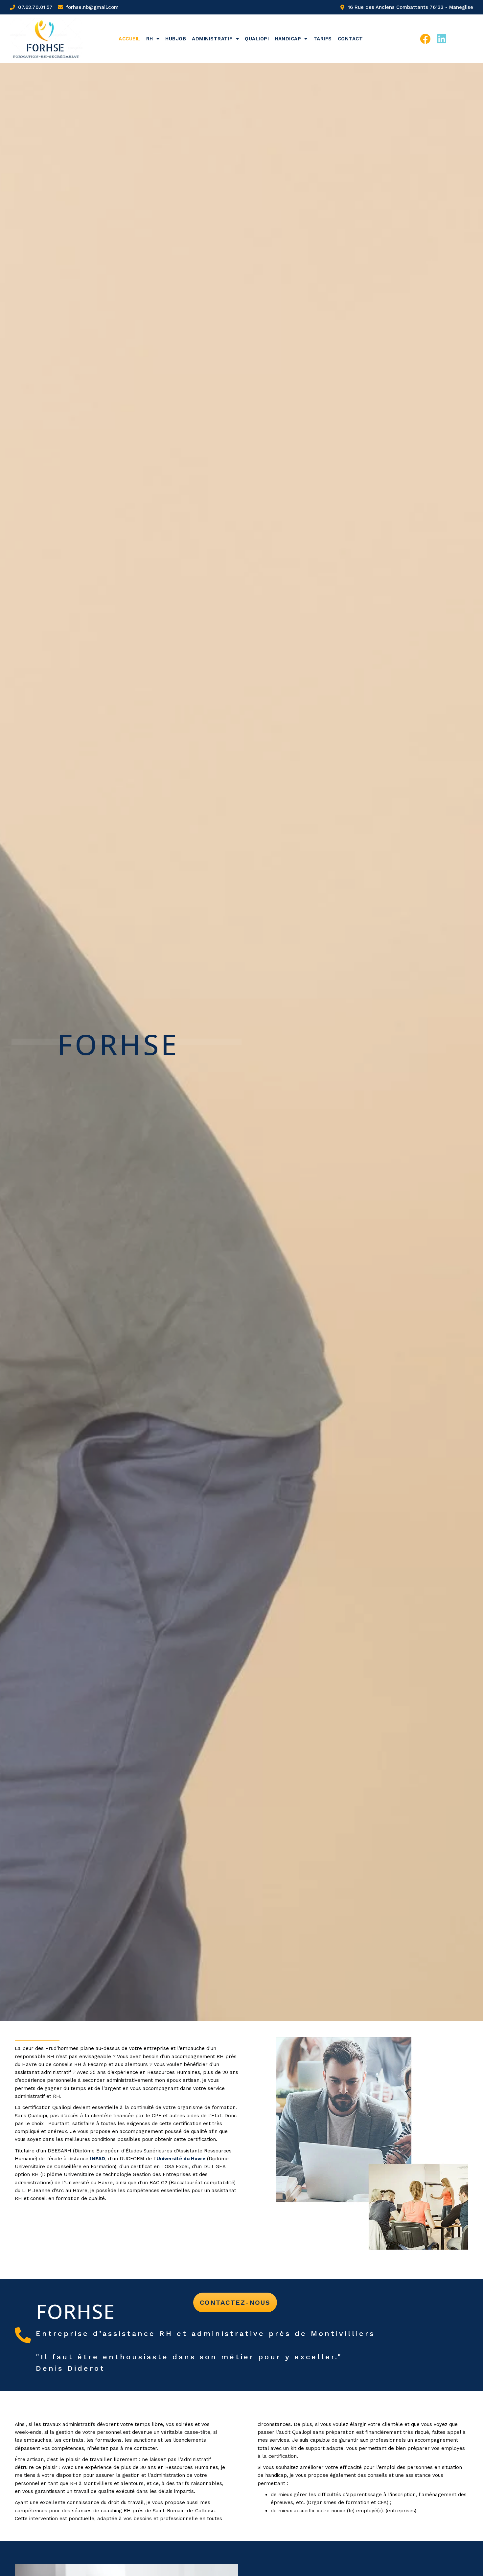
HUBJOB (176, 39)
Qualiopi (257, 39)
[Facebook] (425, 39)
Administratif (212, 39)
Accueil (129, 39)
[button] (235, 2302)
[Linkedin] (442, 39)
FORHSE (76, 2311)
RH (150, 39)
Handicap (288, 39)
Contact (350, 39)
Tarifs (323, 39)
